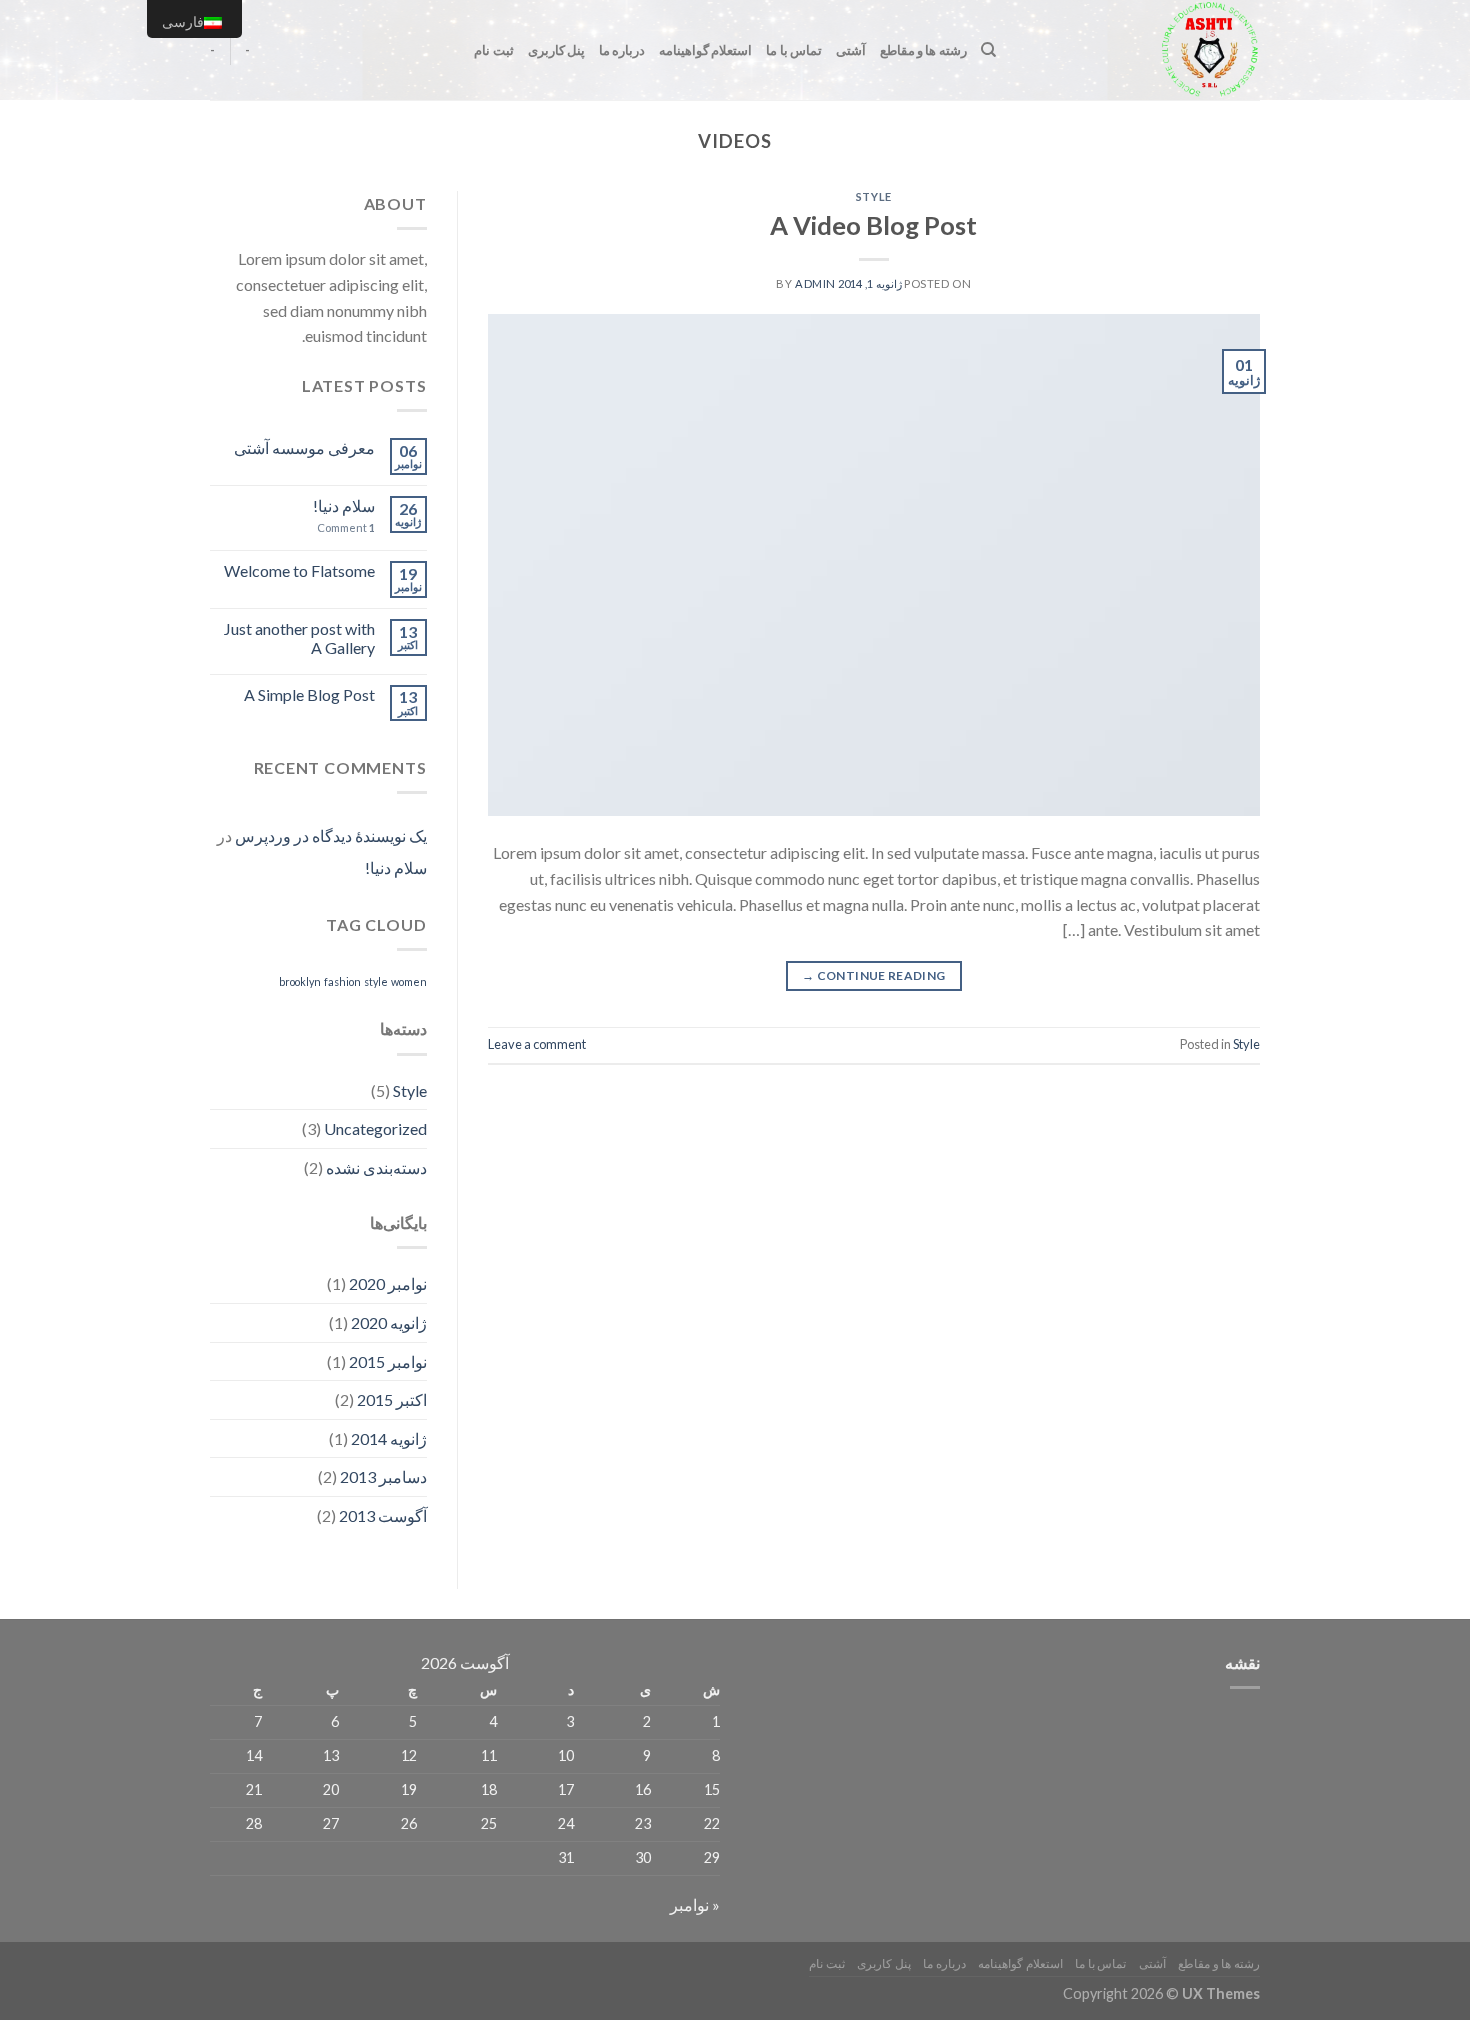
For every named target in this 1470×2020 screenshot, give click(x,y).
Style (874, 196)
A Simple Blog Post (309, 694)
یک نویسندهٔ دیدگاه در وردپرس (331, 835)
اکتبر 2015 (392, 1399)
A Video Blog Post (873, 225)
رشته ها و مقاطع (923, 50)
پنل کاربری (556, 50)
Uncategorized (375, 1128)
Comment (346, 527)
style (376, 981)
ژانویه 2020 (389, 1322)
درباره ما (622, 50)
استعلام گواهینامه (705, 50)
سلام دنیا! (344, 505)
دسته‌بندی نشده (376, 1167)
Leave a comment (537, 1044)
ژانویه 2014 (389, 1438)
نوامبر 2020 (388, 1283)
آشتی (851, 50)
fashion (342, 981)
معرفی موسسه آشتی (304, 447)
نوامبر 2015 (388, 1361)
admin (815, 283)
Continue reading (874, 975)
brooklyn (300, 981)
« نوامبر (695, 1904)
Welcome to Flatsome (299, 570)
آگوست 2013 (383, 1515)
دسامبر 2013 (383, 1476)
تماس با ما (794, 50)
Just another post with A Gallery (299, 638)
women (409, 981)
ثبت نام (493, 50)
